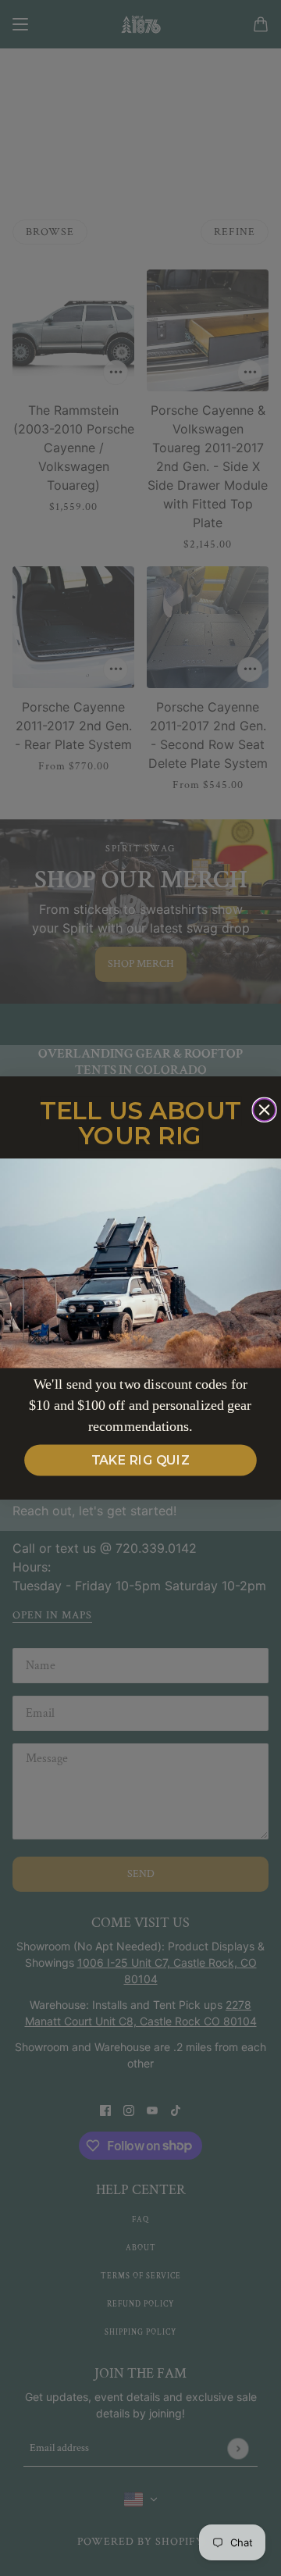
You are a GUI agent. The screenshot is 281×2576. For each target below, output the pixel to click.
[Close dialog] (264, 1110)
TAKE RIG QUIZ (141, 1461)
